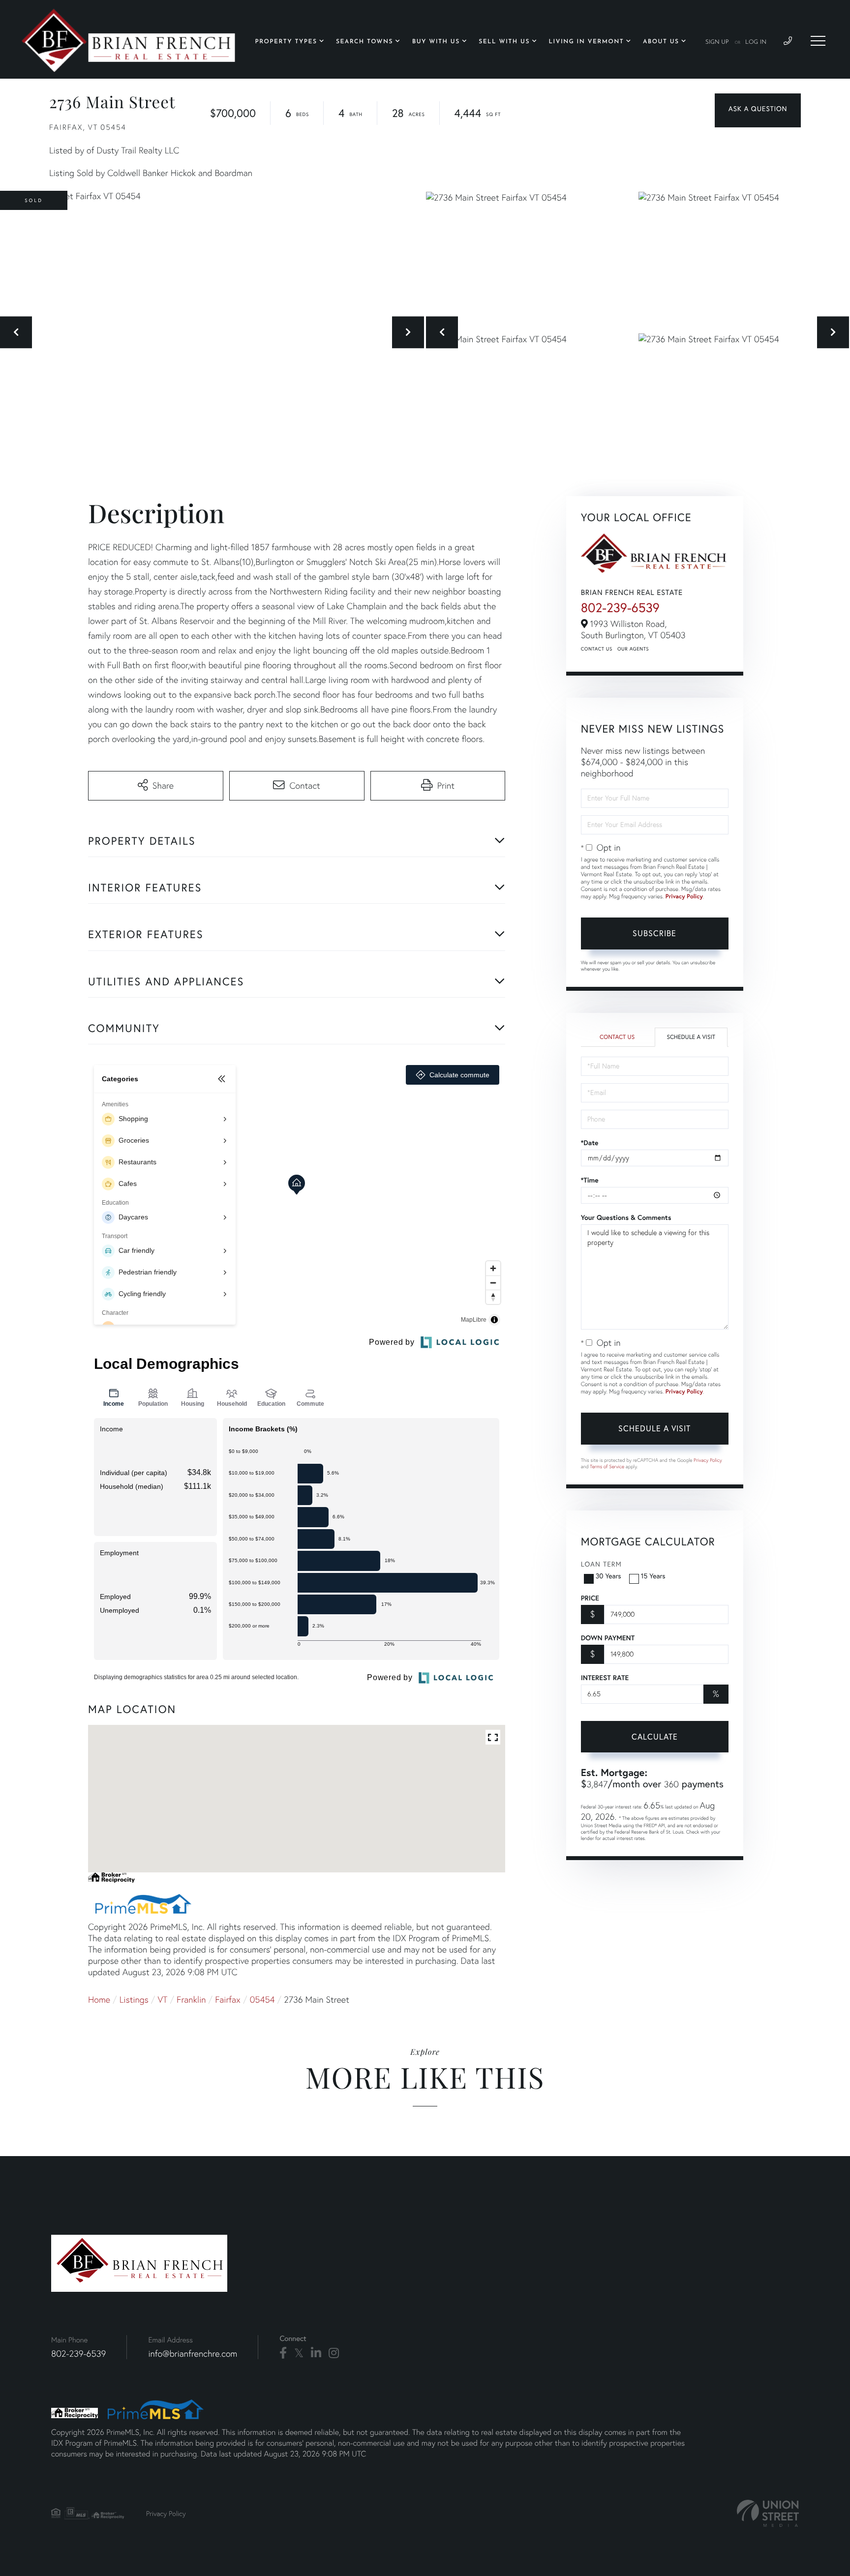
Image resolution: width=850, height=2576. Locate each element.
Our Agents (633, 649)
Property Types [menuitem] (286, 42)
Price (590, 1598)
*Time (590, 1180)
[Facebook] (283, 2353)
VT (163, 1999)
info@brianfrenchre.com (193, 2354)
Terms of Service (607, 1466)
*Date (590, 1143)
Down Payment (608, 1638)
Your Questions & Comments (626, 1217)
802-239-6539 (620, 607)
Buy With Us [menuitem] (436, 42)
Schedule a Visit (691, 1037)
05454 (262, 1999)
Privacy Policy (684, 897)
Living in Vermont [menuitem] (587, 42)
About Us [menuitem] (661, 42)
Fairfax (228, 1999)
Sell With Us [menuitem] (504, 42)
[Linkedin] (316, 2353)
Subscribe (654, 933)
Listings (134, 1999)
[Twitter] (299, 2353)
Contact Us (597, 649)
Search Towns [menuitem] (364, 42)
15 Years (653, 1576)
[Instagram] (334, 2353)
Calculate (655, 1737)
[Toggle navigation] (818, 41)
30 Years (608, 1576)
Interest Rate (605, 1678)
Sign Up (717, 42)
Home (99, 1999)
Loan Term (601, 1564)
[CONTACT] (758, 110)
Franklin (191, 1999)
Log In (756, 42)
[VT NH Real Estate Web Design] (768, 2513)
